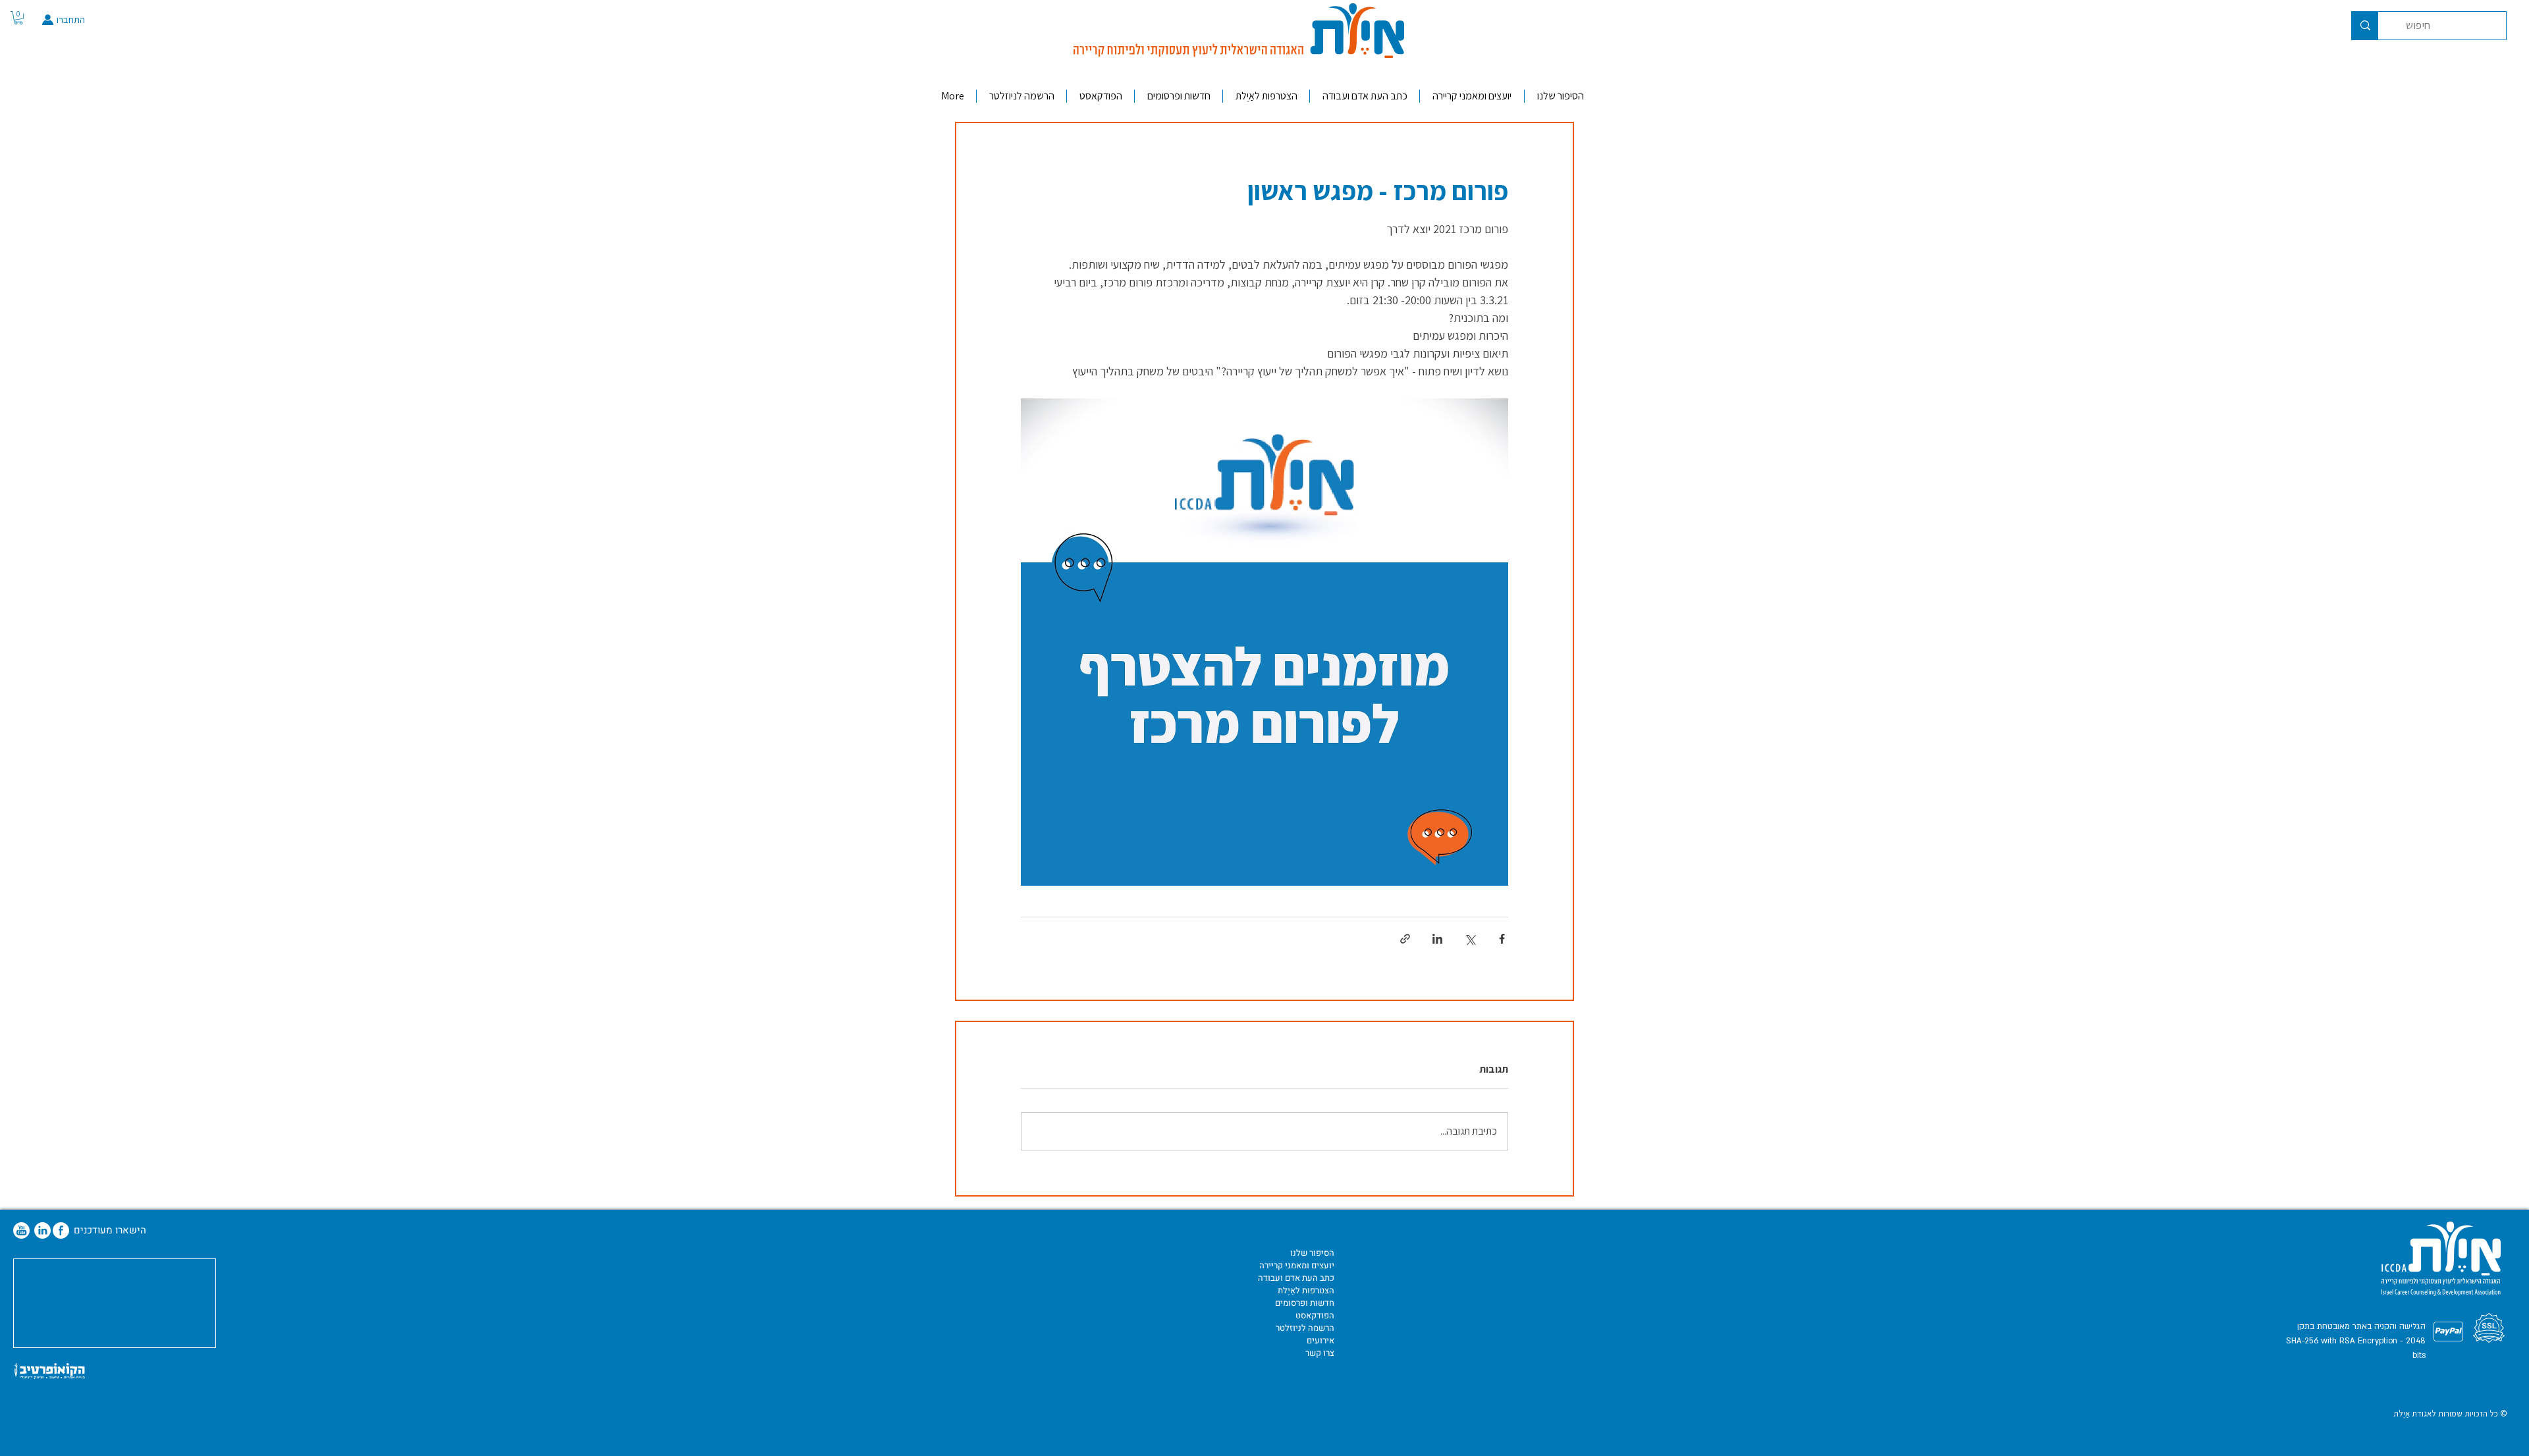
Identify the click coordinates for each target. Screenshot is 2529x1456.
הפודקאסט (1315, 1315)
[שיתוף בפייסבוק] (1502, 939)
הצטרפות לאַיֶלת (1306, 1290)
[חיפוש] (2365, 26)
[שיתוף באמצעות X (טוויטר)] (1470, 939)
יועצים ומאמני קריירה (1297, 1265)
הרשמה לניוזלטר (1305, 1328)
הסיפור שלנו (1312, 1253)
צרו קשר (1320, 1353)
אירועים (1320, 1340)
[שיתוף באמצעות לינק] (1405, 939)
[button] (18, 18)
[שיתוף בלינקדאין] (1437, 939)
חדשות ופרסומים (1305, 1303)
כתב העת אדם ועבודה (1296, 1278)
